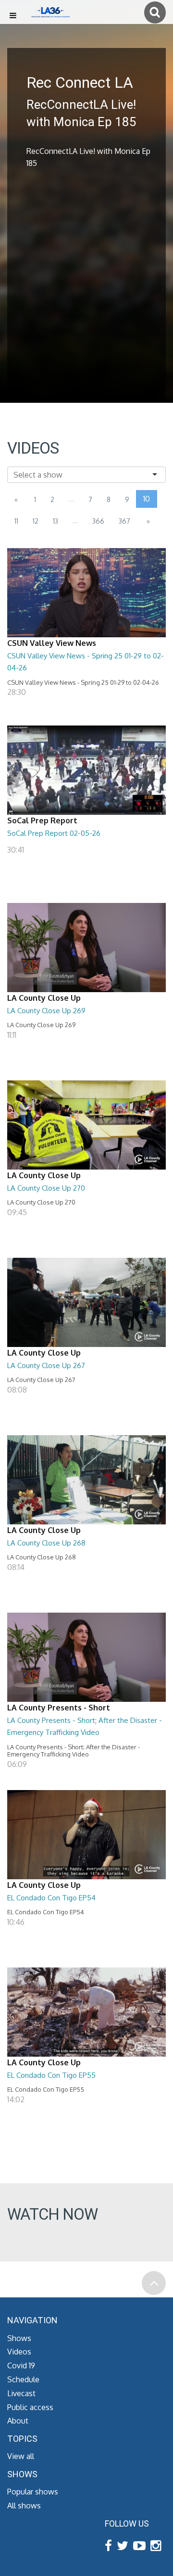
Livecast (21, 2393)
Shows (19, 2338)
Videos (19, 2352)
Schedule (23, 2379)
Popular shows (33, 2492)
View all (21, 2456)
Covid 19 (21, 2365)
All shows (24, 2506)
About (18, 2421)
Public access (30, 2407)
